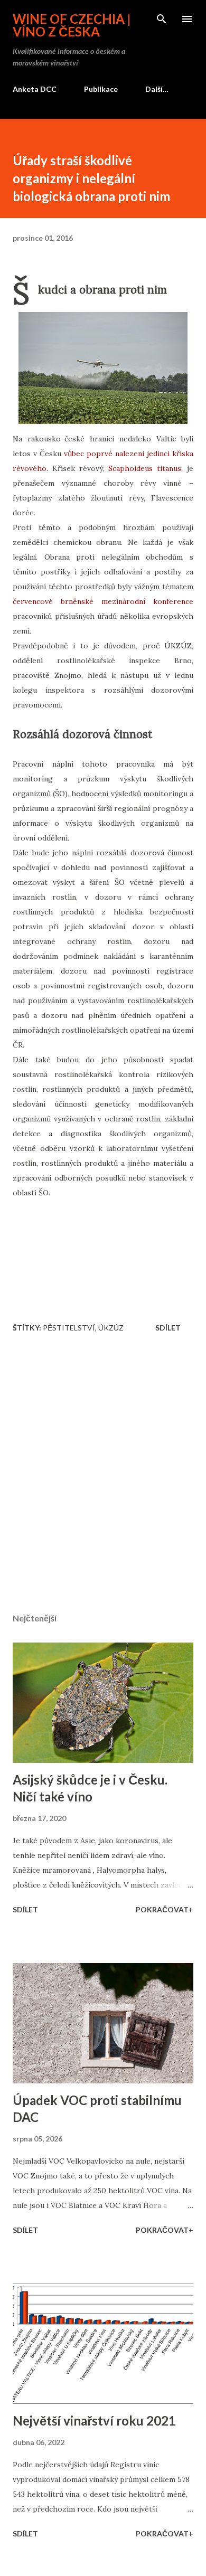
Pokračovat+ (165, 1909)
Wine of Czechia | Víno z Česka (72, 25)
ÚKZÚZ (111, 1328)
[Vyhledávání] (162, 19)
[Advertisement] (103, 1476)
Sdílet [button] (168, 1328)
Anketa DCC (35, 89)
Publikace (101, 89)
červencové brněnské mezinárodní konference (103, 601)
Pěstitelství (69, 1328)
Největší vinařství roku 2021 (94, 2421)
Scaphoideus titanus (145, 468)
